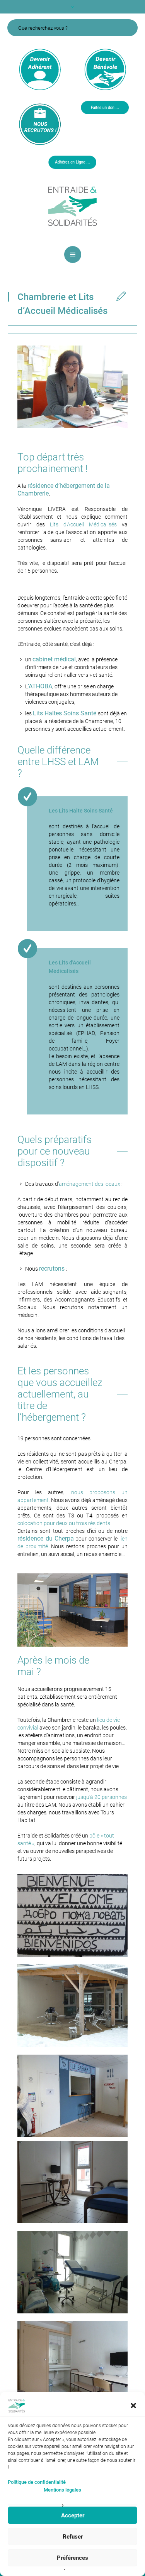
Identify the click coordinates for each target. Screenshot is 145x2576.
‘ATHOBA (40, 686)
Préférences (72, 2558)
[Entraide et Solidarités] (73, 206)
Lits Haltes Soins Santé (65, 713)
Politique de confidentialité (37, 2482)
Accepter (73, 2515)
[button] (133, 2406)
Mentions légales (62, 2490)
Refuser (73, 2537)
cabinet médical (54, 659)
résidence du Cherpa (46, 1538)
